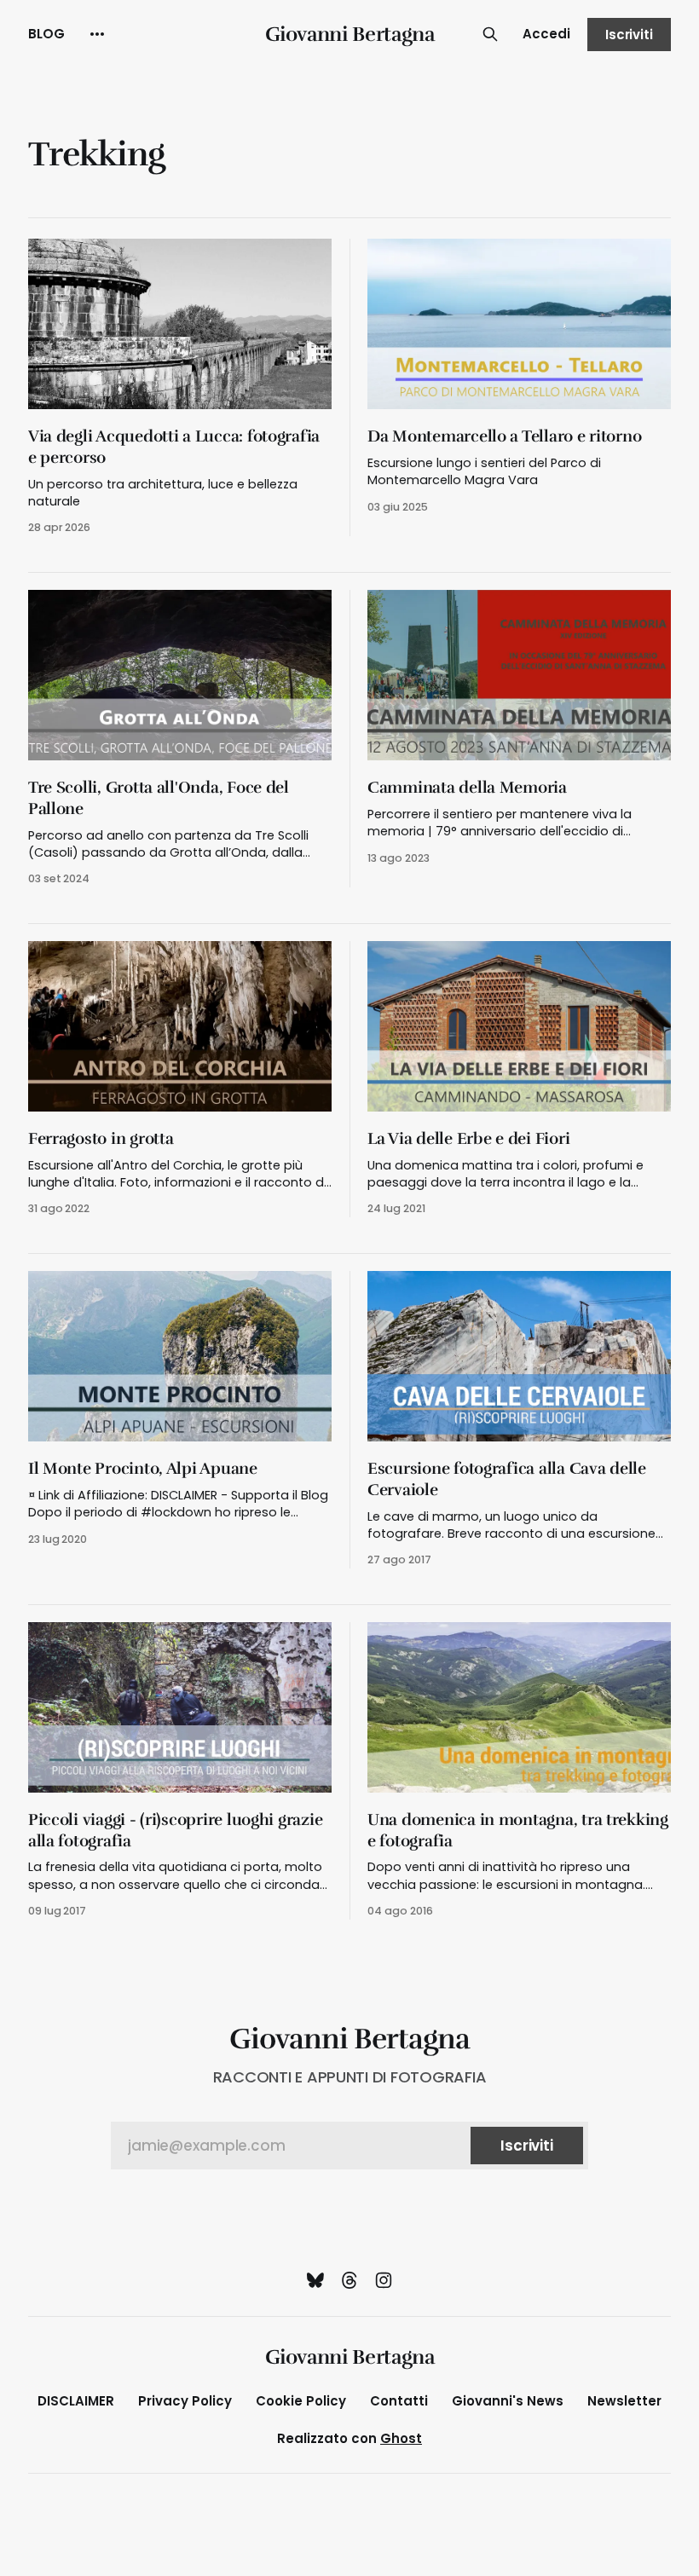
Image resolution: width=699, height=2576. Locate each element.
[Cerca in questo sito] (490, 34)
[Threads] (349, 2280)
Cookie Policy (301, 2401)
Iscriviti (629, 35)
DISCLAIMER (76, 2401)
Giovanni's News (508, 2401)
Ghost (401, 2438)
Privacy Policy (185, 2401)
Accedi (546, 34)
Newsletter (624, 2401)
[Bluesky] (315, 2280)
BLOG (46, 34)
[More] (97, 34)
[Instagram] (384, 2280)
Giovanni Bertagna (350, 34)
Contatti (399, 2401)
